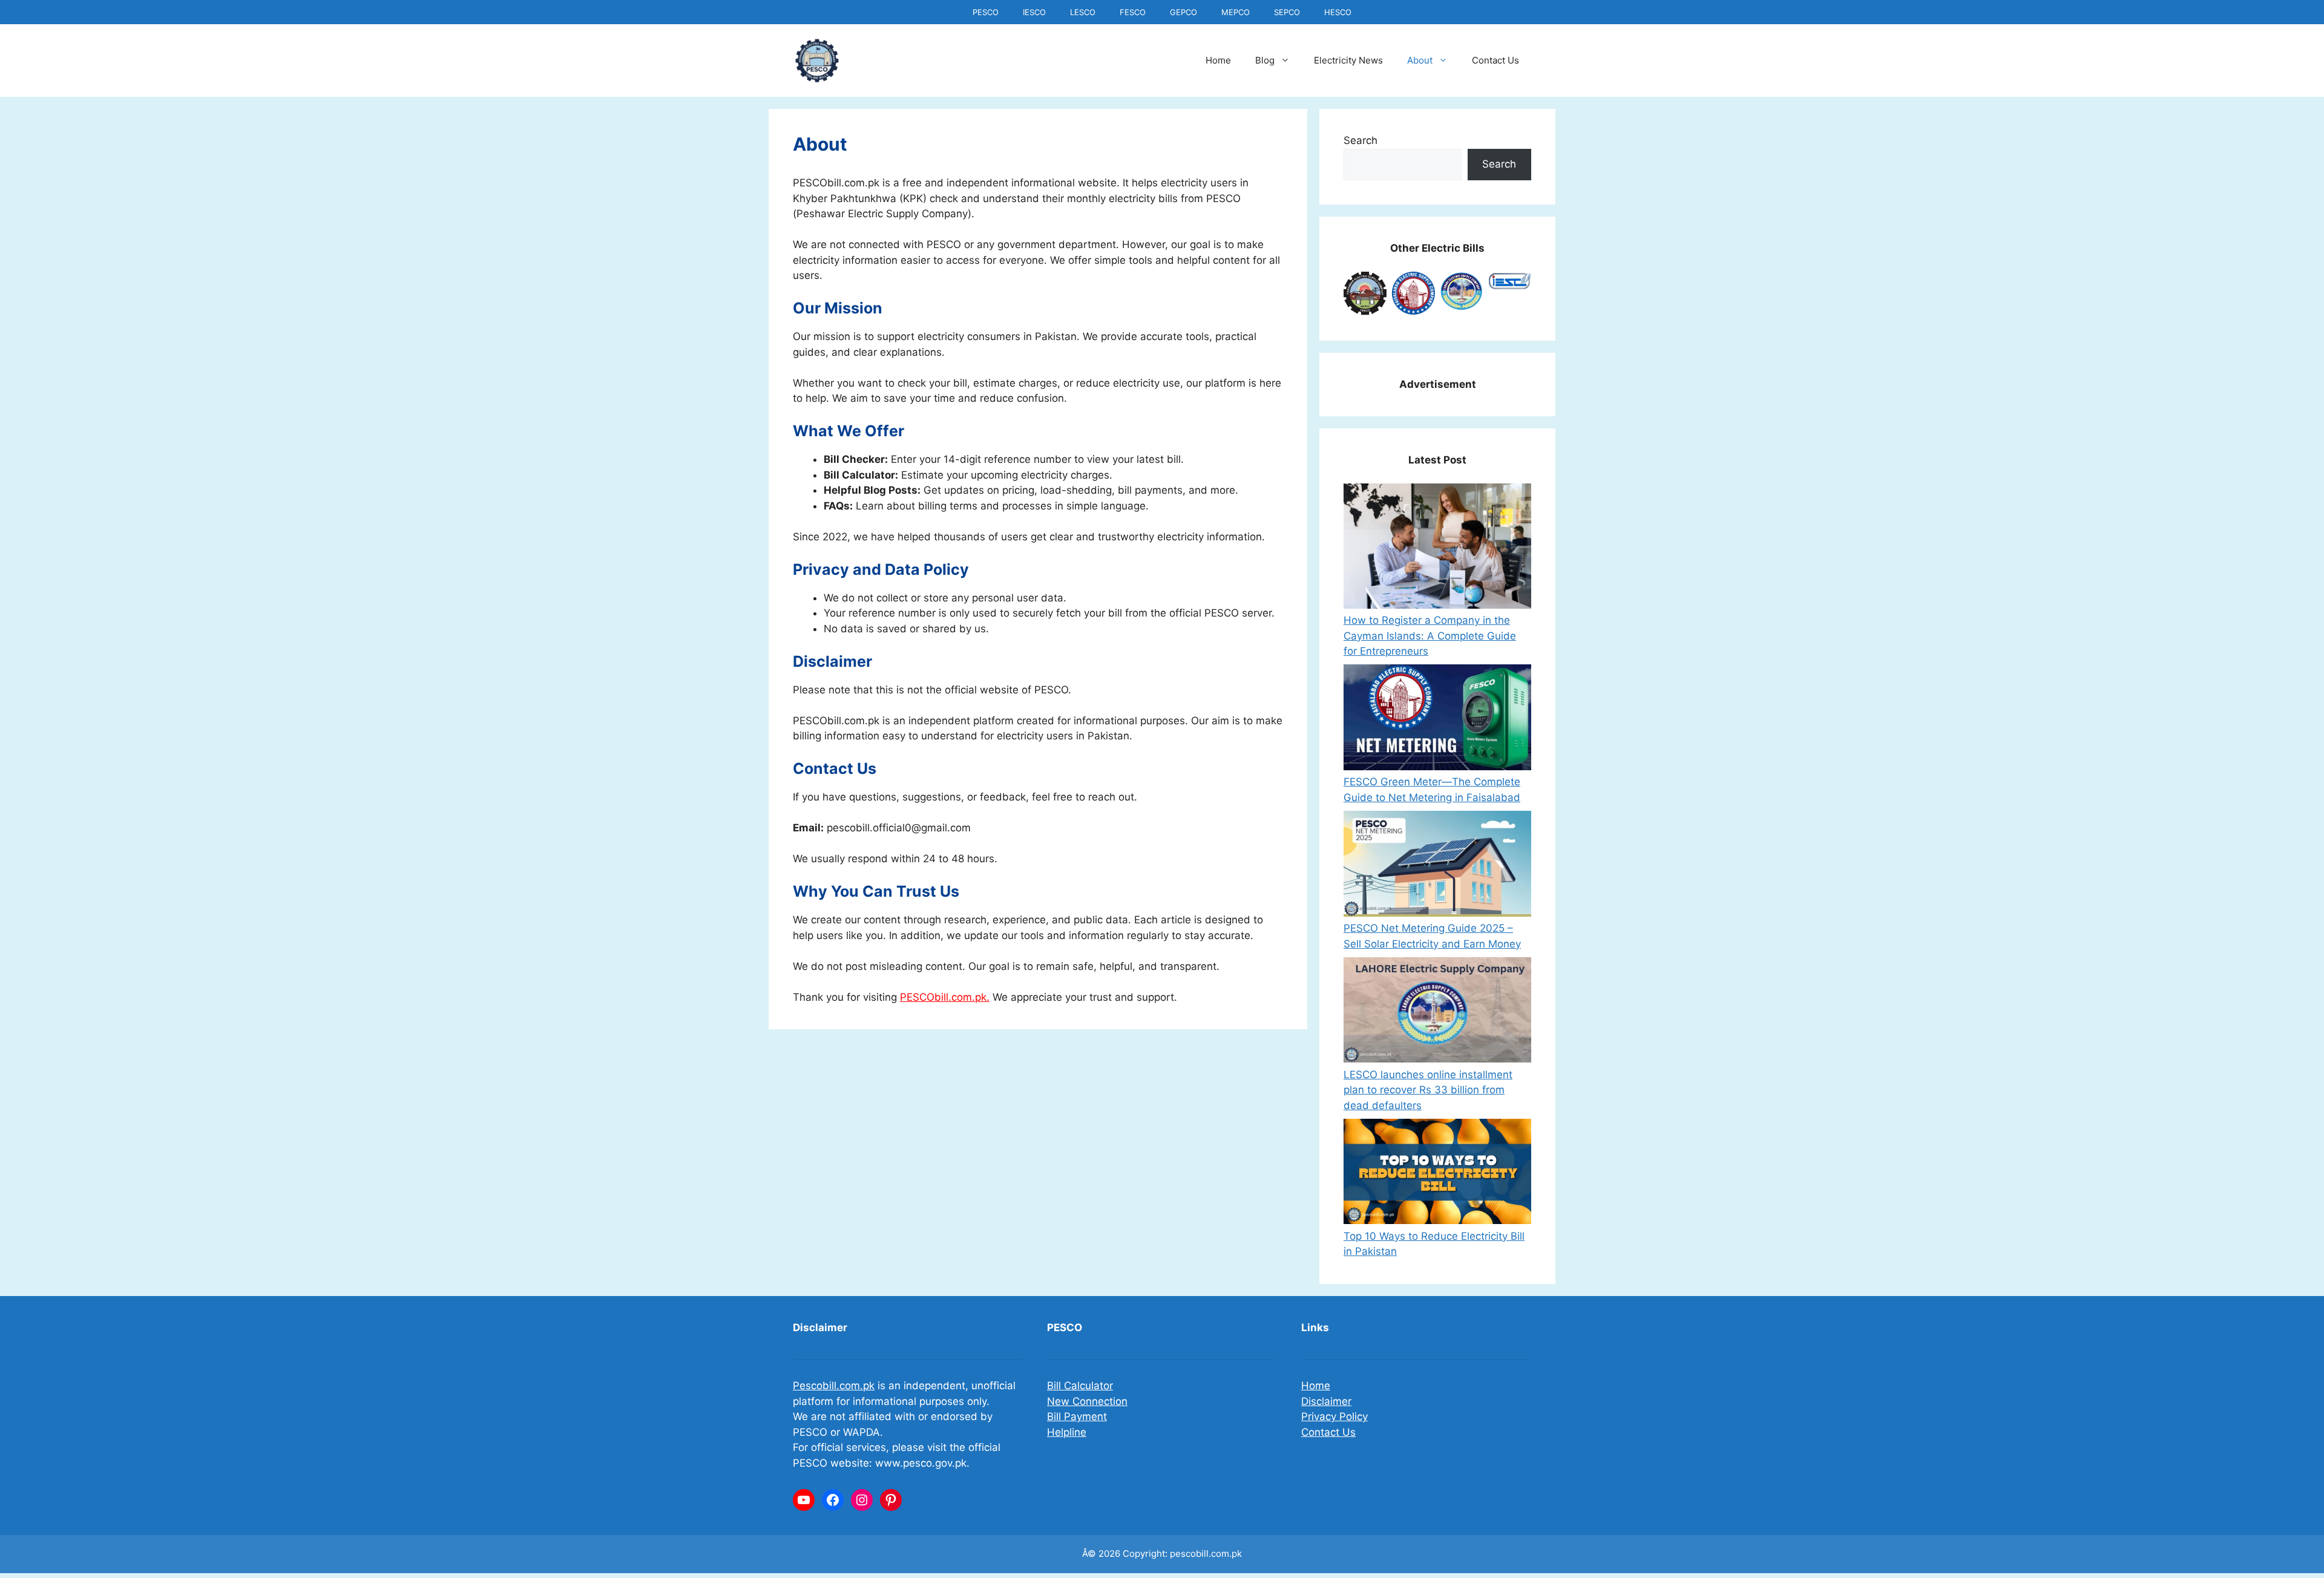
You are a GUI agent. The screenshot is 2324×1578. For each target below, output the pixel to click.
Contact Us (1495, 60)
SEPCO (1287, 12)
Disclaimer (1326, 1401)
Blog (1265, 60)
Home (1218, 60)
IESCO (1034, 12)
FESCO (1133, 12)
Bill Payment (1077, 1416)
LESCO (1083, 12)
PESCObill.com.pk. (945, 997)
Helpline (1067, 1432)
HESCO (1338, 12)
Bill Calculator (1080, 1386)
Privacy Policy (1334, 1416)
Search (1361, 140)
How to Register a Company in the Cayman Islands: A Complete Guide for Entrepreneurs (1430, 636)
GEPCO (1183, 12)
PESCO (986, 12)
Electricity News (1348, 60)
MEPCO (1236, 12)
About (1420, 60)
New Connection (1087, 1401)
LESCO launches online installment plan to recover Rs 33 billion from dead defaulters (1428, 1090)
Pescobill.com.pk (834, 1386)
